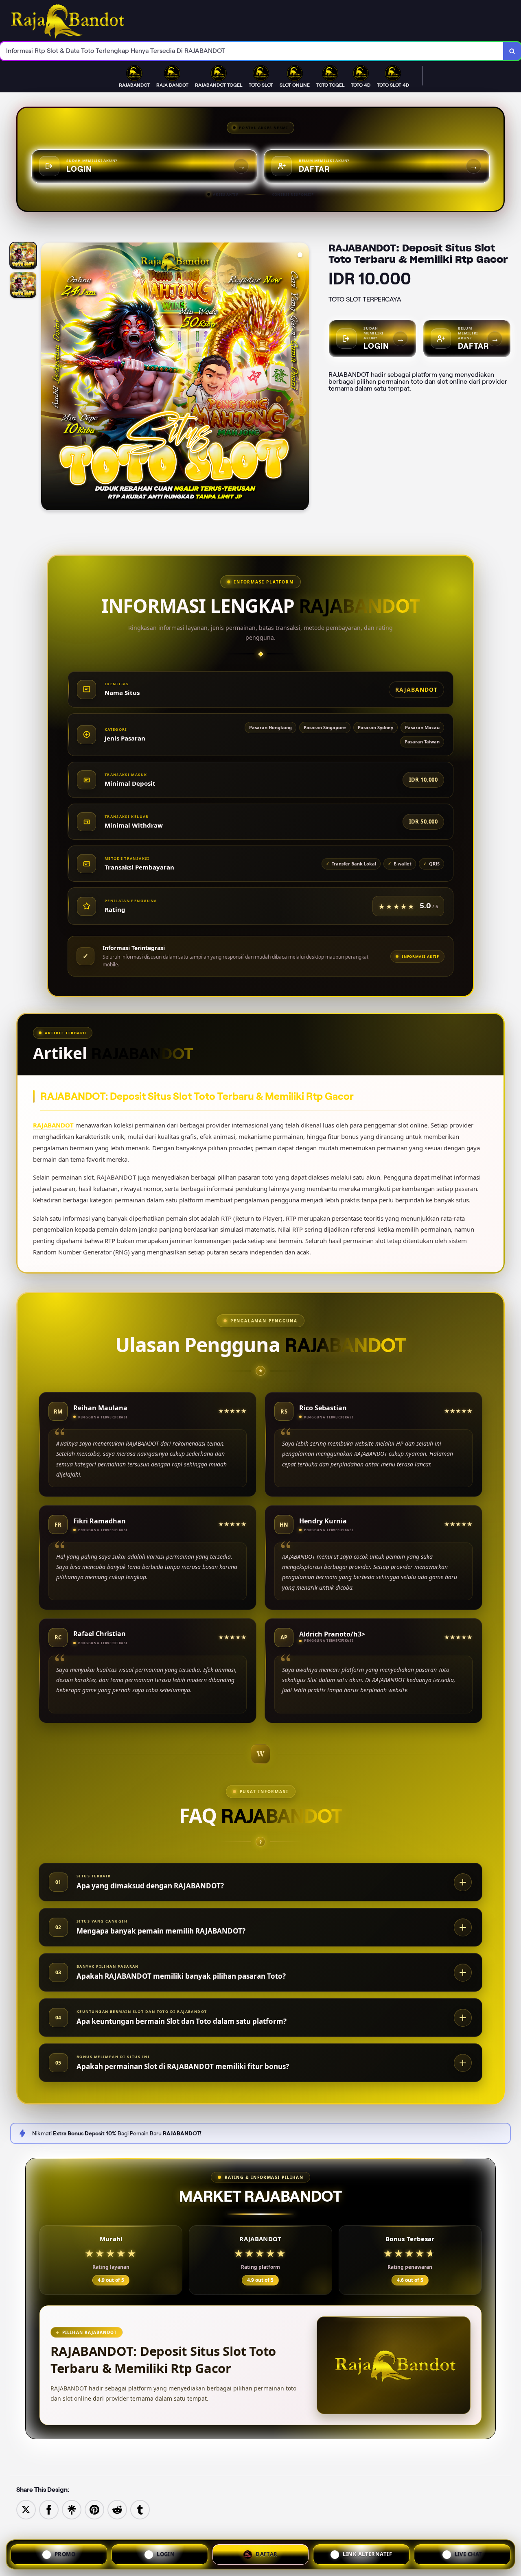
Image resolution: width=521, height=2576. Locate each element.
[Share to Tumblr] (140, 2509)
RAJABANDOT (53, 1125)
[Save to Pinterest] (94, 2509)
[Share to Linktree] (72, 2509)
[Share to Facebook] (49, 2509)
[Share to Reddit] (117, 2509)
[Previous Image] (48, 378)
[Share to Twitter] (26, 2509)
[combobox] (252, 51)
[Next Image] (302, 378)
